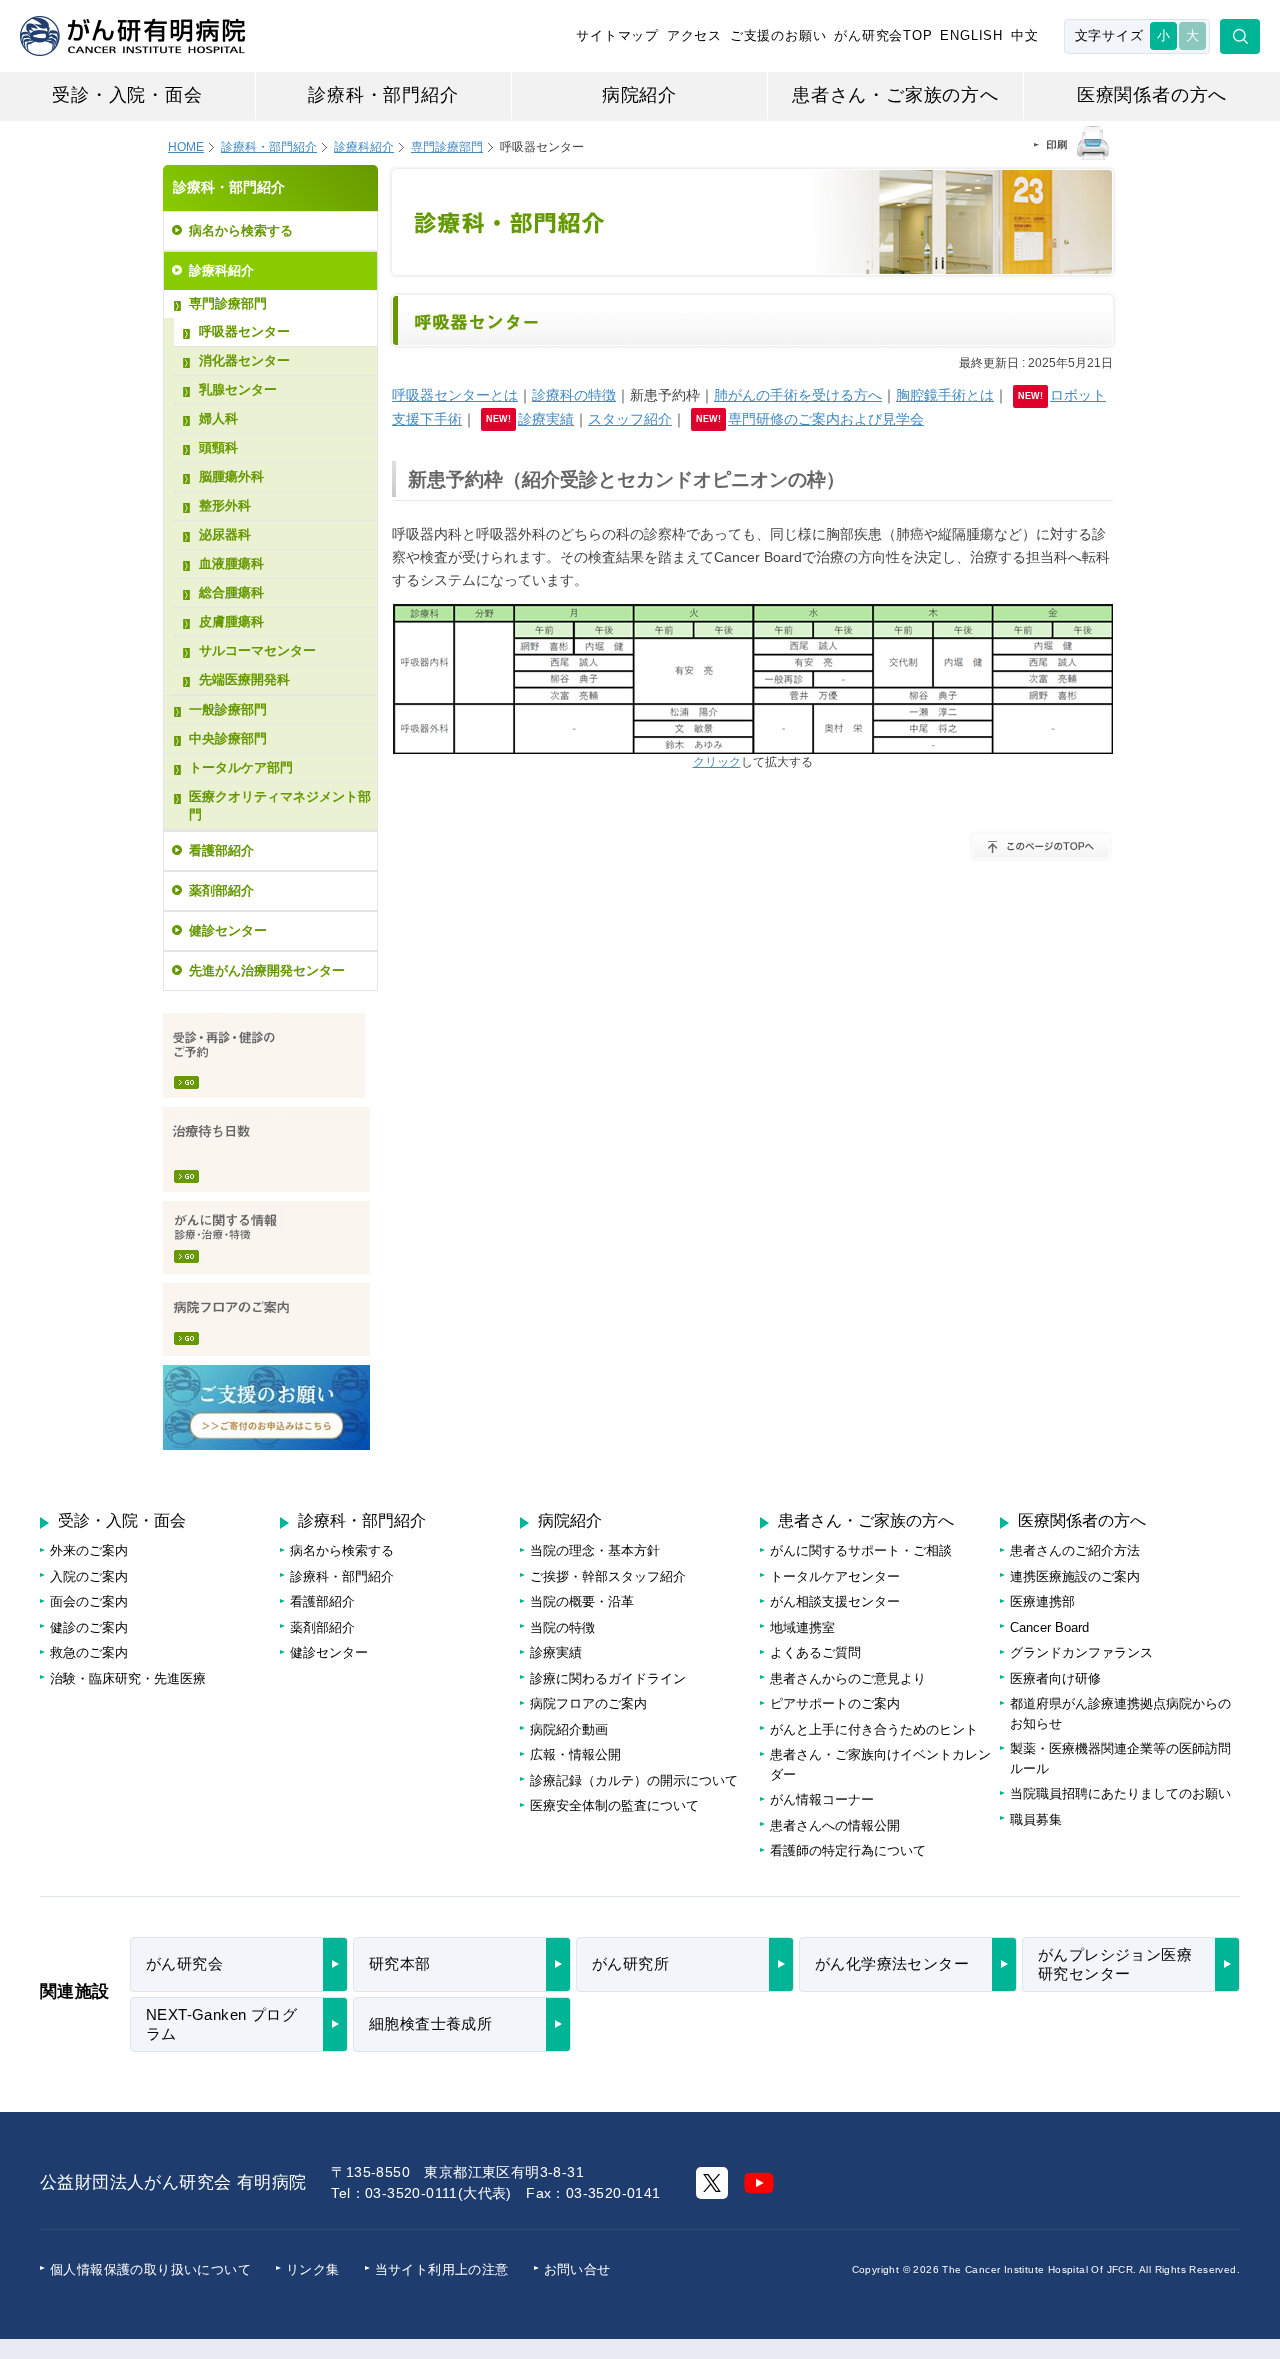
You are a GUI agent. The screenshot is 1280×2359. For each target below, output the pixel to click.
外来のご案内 (89, 1550)
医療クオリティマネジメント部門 (280, 805)
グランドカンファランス (1081, 1652)
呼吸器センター (244, 331)
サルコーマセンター (257, 650)
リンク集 (313, 2269)
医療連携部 (1042, 1601)
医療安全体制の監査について (614, 1805)
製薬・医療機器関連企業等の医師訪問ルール (1120, 1758)
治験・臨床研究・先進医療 (128, 1678)
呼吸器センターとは (455, 395)
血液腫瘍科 (231, 563)
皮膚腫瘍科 (231, 621)
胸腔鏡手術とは (945, 395)
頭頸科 (218, 447)
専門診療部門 (228, 303)
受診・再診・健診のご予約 (264, 1055)
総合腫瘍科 (231, 592)
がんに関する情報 (266, 1237)
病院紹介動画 (569, 1729)
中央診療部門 (228, 738)
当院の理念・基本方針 (595, 1550)
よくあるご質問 (815, 1652)
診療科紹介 (364, 147)
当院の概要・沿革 (582, 1601)
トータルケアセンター (835, 1576)
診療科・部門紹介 (383, 95)
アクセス (694, 35)
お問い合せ (577, 2269)
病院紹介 (639, 95)
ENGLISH (971, 35)
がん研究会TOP (883, 35)
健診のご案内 (89, 1627)
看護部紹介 (221, 850)
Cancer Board (1049, 1627)
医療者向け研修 (1055, 1678)
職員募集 (1036, 1819)
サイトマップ (617, 35)
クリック (717, 762)
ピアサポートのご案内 (835, 1703)
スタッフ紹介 (630, 419)
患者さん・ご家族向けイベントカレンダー (880, 1764)
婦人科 (218, 418)
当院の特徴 (562, 1627)
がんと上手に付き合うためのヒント (874, 1729)
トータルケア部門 (241, 767)
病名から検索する (241, 230)
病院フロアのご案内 (266, 1319)
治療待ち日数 (266, 1149)
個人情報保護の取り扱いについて (150, 2269)
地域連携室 (802, 1627)
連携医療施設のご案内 (1075, 1576)
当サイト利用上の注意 (442, 2269)
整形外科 (225, 505)
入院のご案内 (89, 1576)
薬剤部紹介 (221, 890)
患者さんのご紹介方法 (1075, 1550)
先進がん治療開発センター (267, 970)
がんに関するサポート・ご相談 (861, 1550)
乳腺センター (238, 389)
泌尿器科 (225, 534)
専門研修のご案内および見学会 (826, 419)
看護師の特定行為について (848, 1850)
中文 (1025, 35)
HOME (186, 147)
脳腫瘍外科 (231, 476)
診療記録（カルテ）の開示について (634, 1780)
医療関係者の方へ (1152, 95)
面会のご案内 (89, 1601)
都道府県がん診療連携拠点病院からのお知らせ (1120, 1713)
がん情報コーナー (822, 1799)
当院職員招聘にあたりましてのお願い (1120, 1793)
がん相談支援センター (835, 1601)
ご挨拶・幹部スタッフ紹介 (608, 1576)
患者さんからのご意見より (848, 1678)
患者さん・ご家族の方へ (895, 95)
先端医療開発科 (244, 679)
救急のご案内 (89, 1652)
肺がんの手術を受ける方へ (798, 395)
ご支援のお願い (778, 35)
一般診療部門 (228, 709)
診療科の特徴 (574, 395)
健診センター (228, 930)
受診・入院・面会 (127, 95)
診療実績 (546, 419)
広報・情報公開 (575, 1754)
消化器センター (244, 360)
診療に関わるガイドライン (608, 1678)
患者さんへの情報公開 (835, 1825)
